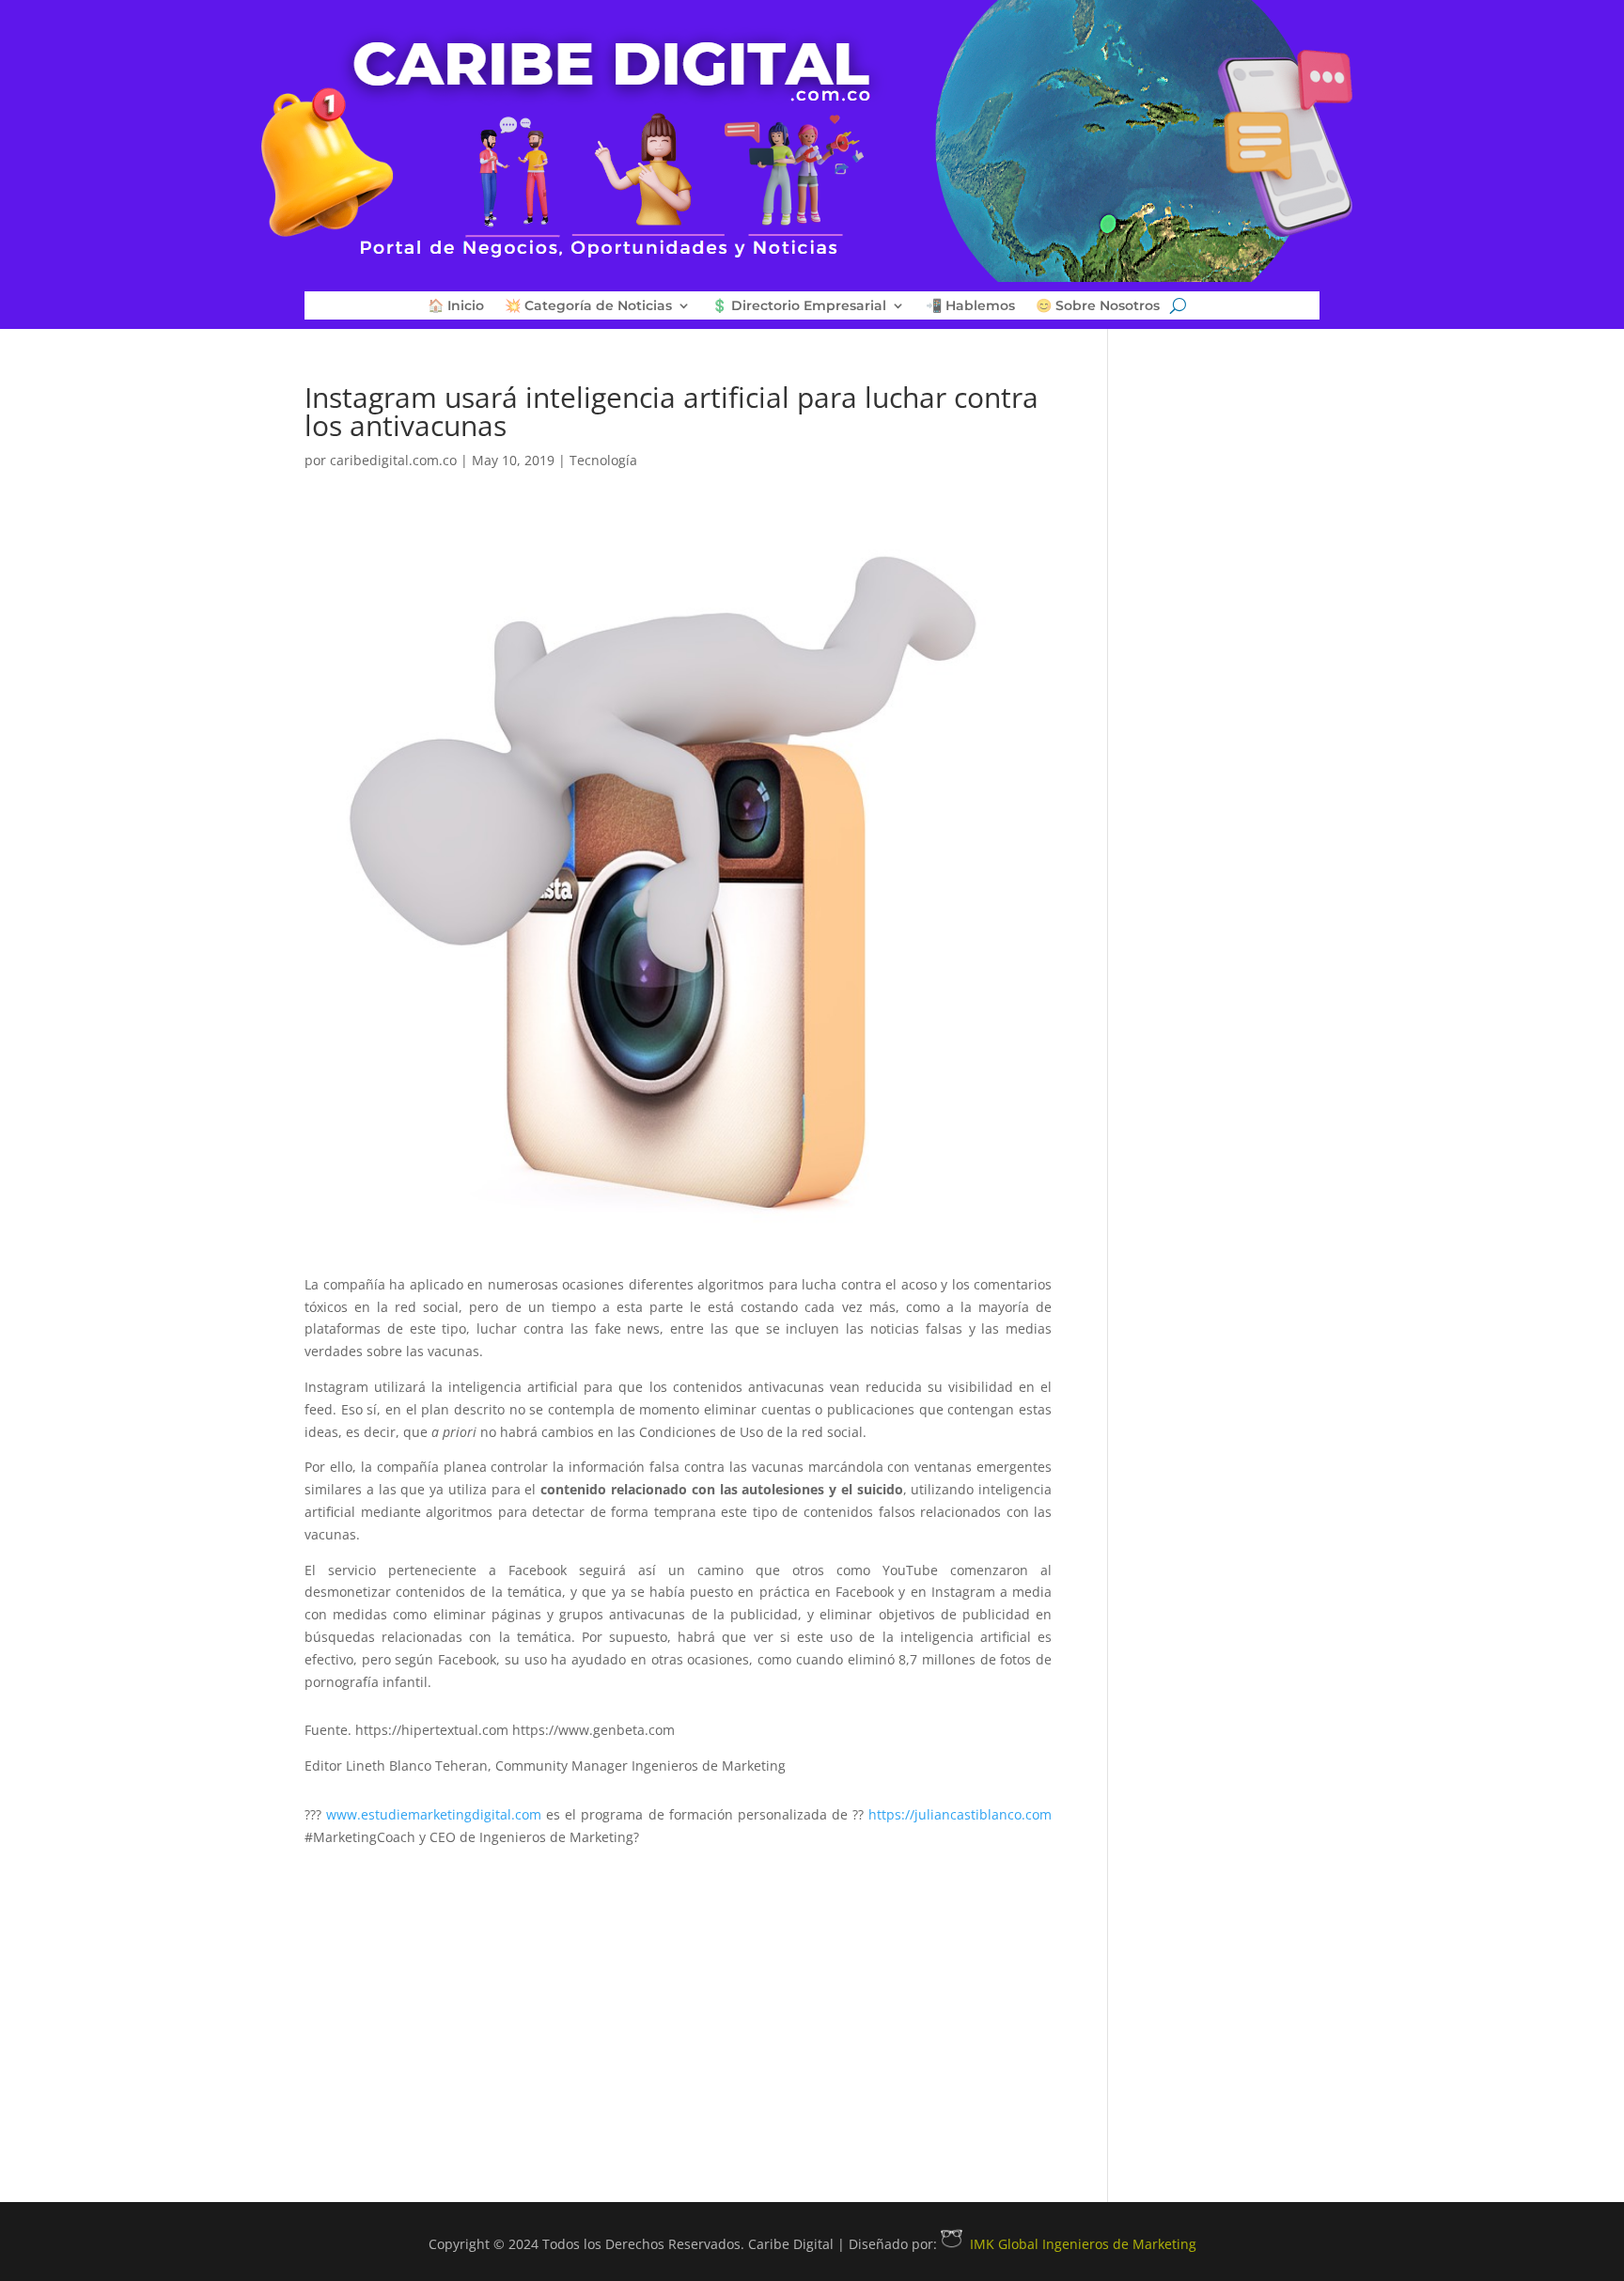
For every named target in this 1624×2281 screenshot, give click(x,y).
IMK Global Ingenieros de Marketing (1083, 2244)
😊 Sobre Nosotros (1098, 306)
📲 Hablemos (970, 306)
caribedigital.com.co (393, 460)
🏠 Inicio (456, 306)
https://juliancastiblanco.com (960, 1814)
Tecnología (603, 460)
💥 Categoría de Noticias (588, 306)
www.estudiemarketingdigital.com (434, 1814)
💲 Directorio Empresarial (799, 306)
